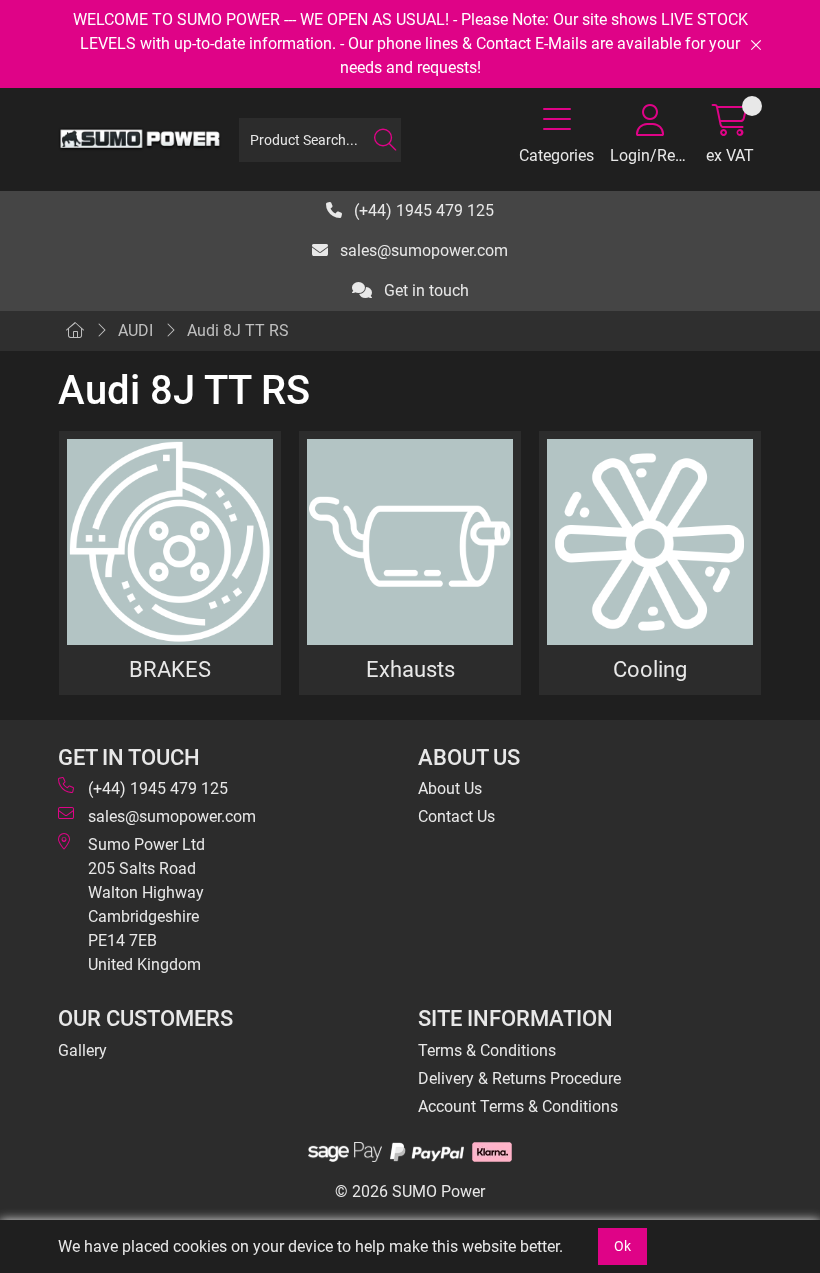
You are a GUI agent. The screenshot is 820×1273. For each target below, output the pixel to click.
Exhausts (410, 669)
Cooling (650, 669)
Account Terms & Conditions (518, 1106)
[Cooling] (650, 542)
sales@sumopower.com (422, 250)
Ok (622, 1246)
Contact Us (456, 816)
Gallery (82, 1050)
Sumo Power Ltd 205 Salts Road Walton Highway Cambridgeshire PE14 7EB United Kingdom (146, 904)
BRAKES (170, 669)
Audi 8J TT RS (238, 330)
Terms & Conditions (487, 1050)
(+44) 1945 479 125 (422, 210)
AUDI (135, 330)
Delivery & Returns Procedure (519, 1078)
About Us (450, 788)
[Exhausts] (410, 542)
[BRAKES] (170, 542)
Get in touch (424, 290)
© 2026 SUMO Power (410, 1191)
